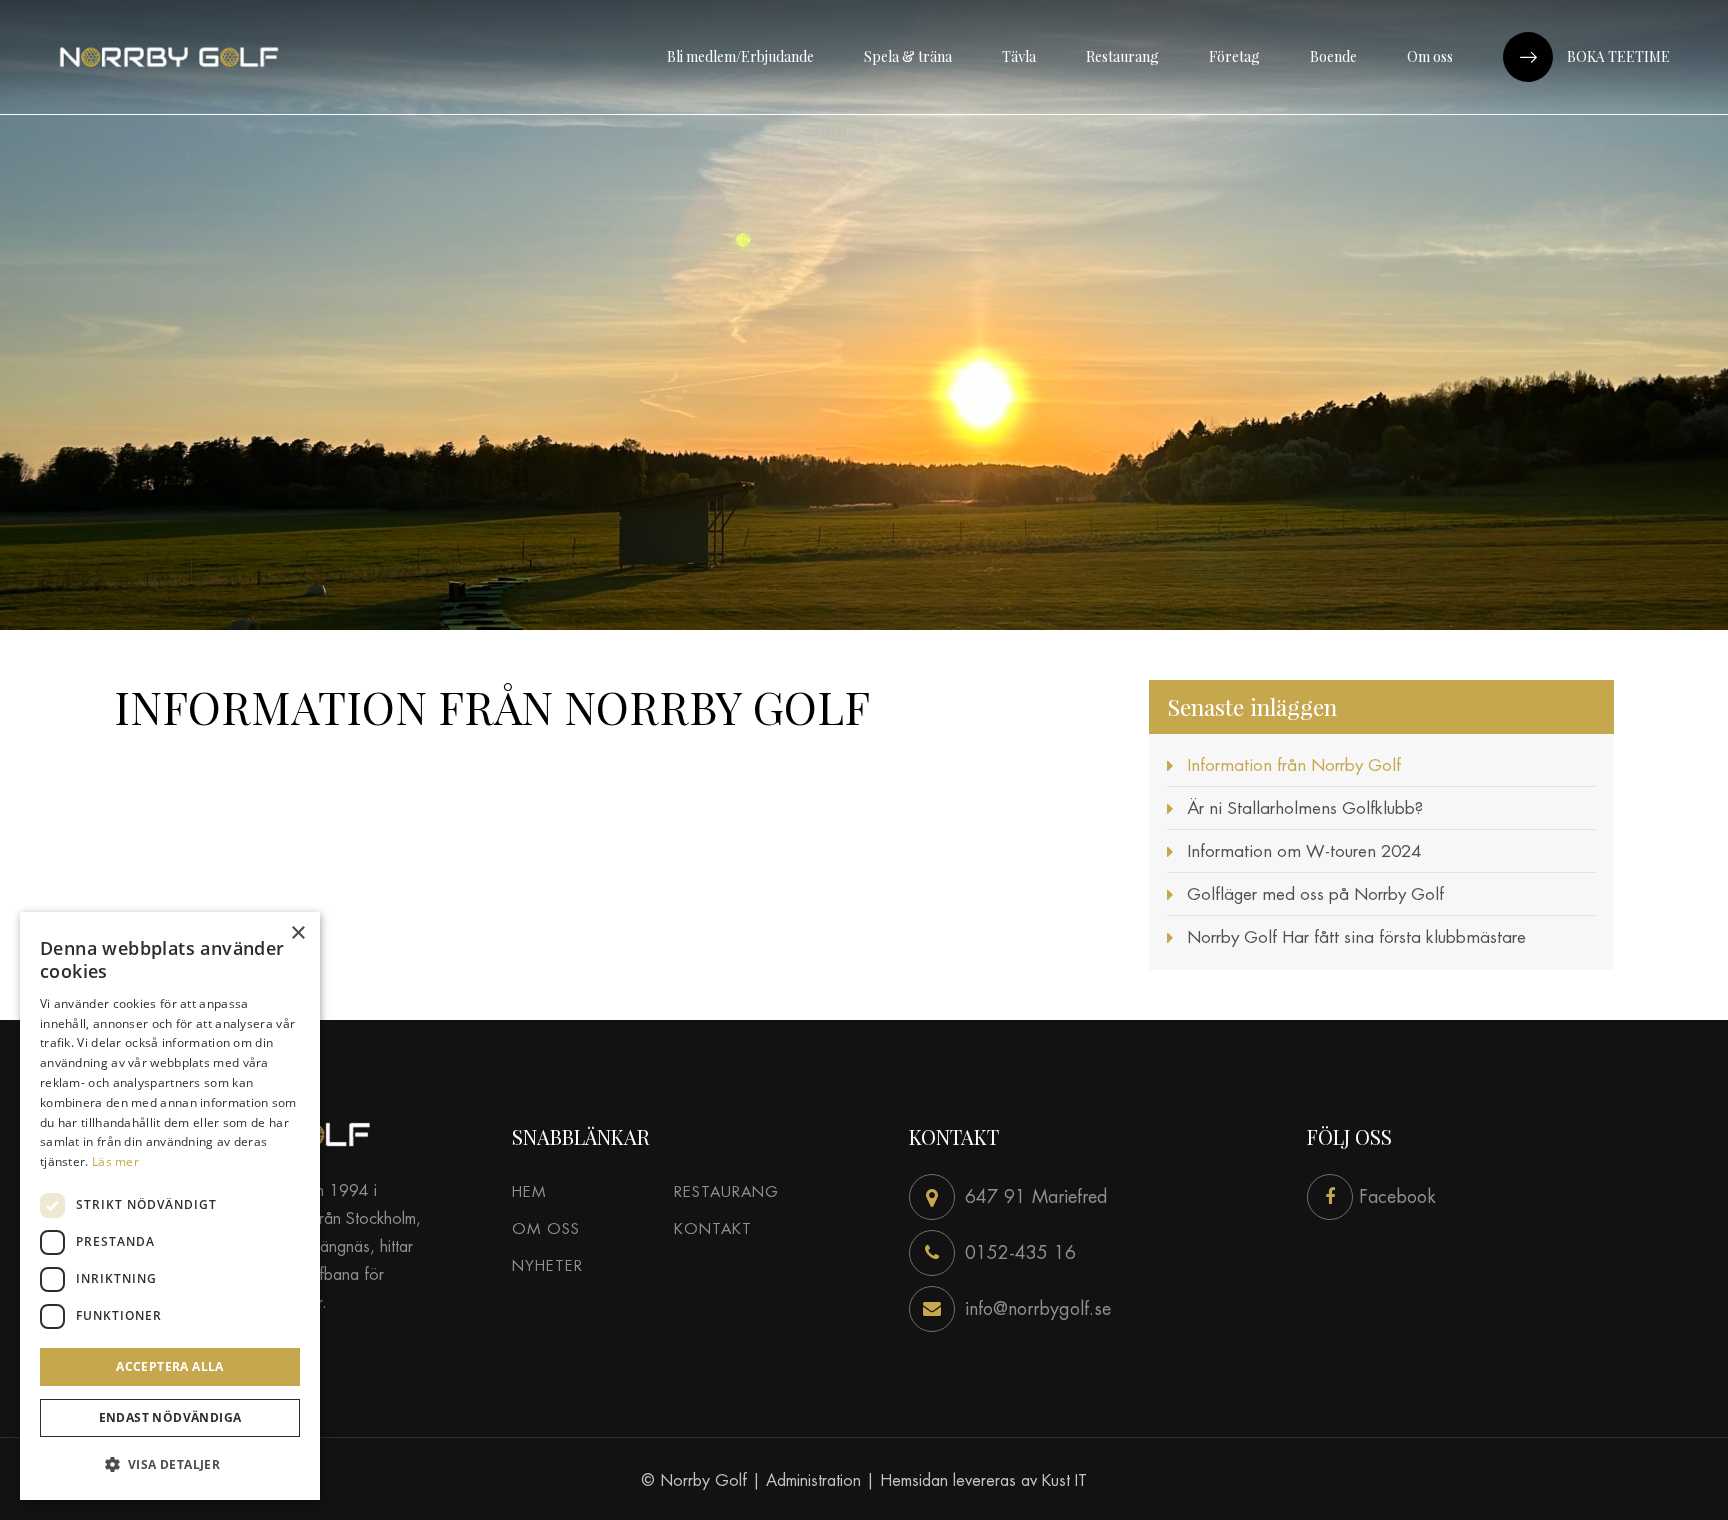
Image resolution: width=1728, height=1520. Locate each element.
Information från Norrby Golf (1294, 765)
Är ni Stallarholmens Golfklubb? (1305, 808)
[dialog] (170, 1206)
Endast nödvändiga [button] (170, 1417)
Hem (529, 1191)
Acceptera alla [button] (170, 1366)
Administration (813, 1480)
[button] (170, 1465)
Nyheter (547, 1265)
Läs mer (115, 1161)
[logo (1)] (169, 57)
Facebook (1394, 1196)
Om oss (546, 1228)
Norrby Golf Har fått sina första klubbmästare (1356, 937)
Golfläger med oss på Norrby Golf (1315, 894)
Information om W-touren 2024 (1304, 851)
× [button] (297, 933)
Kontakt (713, 1228)
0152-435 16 (1020, 1252)
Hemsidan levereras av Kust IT (983, 1480)
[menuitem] (740, 57)
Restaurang (726, 1191)
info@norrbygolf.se (1038, 1308)
